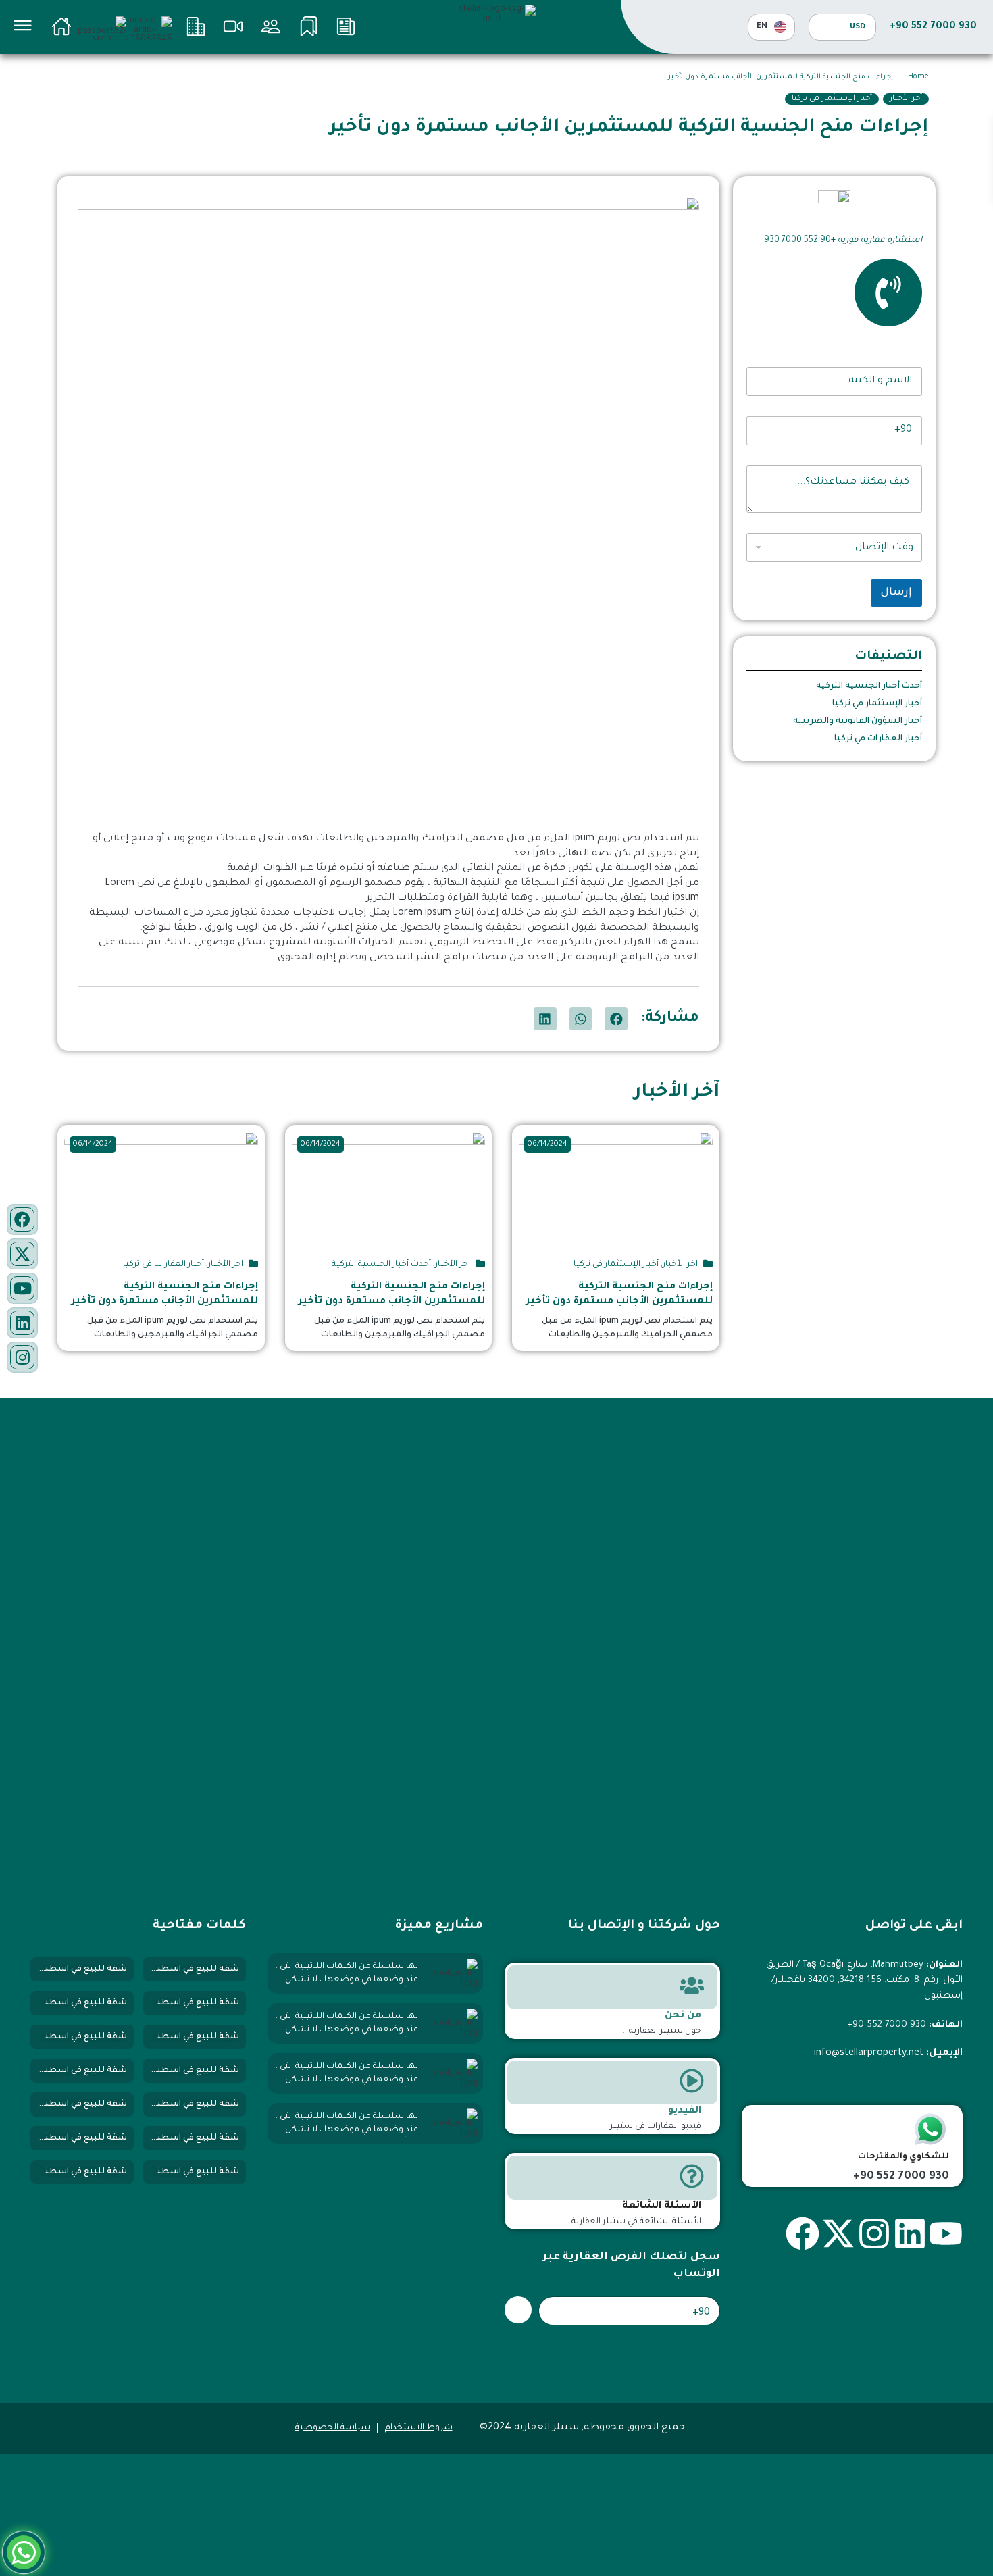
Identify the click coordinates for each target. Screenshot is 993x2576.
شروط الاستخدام (419, 2428)
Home (918, 77)
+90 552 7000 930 (933, 27)
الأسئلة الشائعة (662, 2206)
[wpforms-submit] (518, 2310)
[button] (616, 1019)
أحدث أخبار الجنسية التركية (869, 686)
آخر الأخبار (906, 99)
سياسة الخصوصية (333, 2428)
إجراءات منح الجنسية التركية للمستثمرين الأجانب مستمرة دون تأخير (619, 1294)
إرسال (896, 593)
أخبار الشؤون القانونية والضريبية (858, 722)
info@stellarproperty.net (869, 2054)
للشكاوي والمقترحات (903, 2157)
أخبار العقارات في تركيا (878, 739)
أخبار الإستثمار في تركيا (832, 99)
